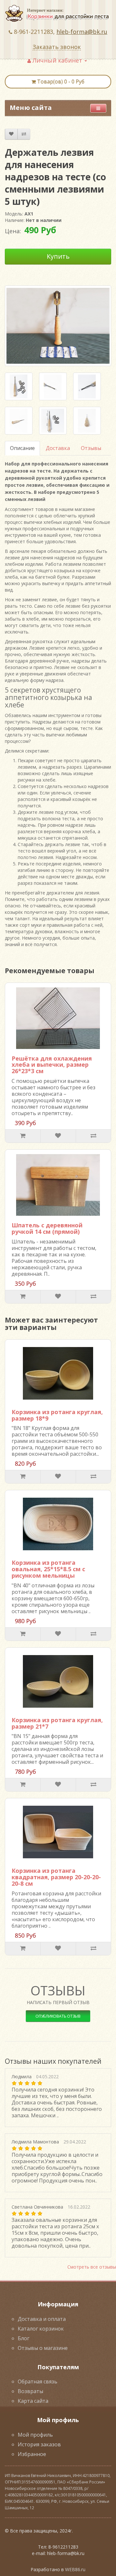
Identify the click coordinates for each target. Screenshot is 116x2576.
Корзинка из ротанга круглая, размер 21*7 (57, 1723)
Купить (58, 256)
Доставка (58, 448)
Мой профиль (35, 2435)
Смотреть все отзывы (92, 2267)
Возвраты (30, 2391)
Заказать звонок (57, 47)
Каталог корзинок (41, 2329)
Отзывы (91, 448)
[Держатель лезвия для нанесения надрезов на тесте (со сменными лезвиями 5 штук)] (19, 386)
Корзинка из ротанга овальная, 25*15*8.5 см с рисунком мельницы (48, 1569)
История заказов (39, 2444)
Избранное (32, 2454)
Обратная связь (38, 2381)
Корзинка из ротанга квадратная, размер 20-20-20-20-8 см (56, 1877)
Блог (24, 2338)
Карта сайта (33, 2401)
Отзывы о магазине (43, 2348)
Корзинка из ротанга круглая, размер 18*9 (57, 1415)
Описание (22, 448)
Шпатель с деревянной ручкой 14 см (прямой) (47, 1228)
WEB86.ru (75, 2569)
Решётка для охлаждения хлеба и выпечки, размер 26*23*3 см (52, 1065)
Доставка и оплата (42, 2319)
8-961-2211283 (34, 32)
